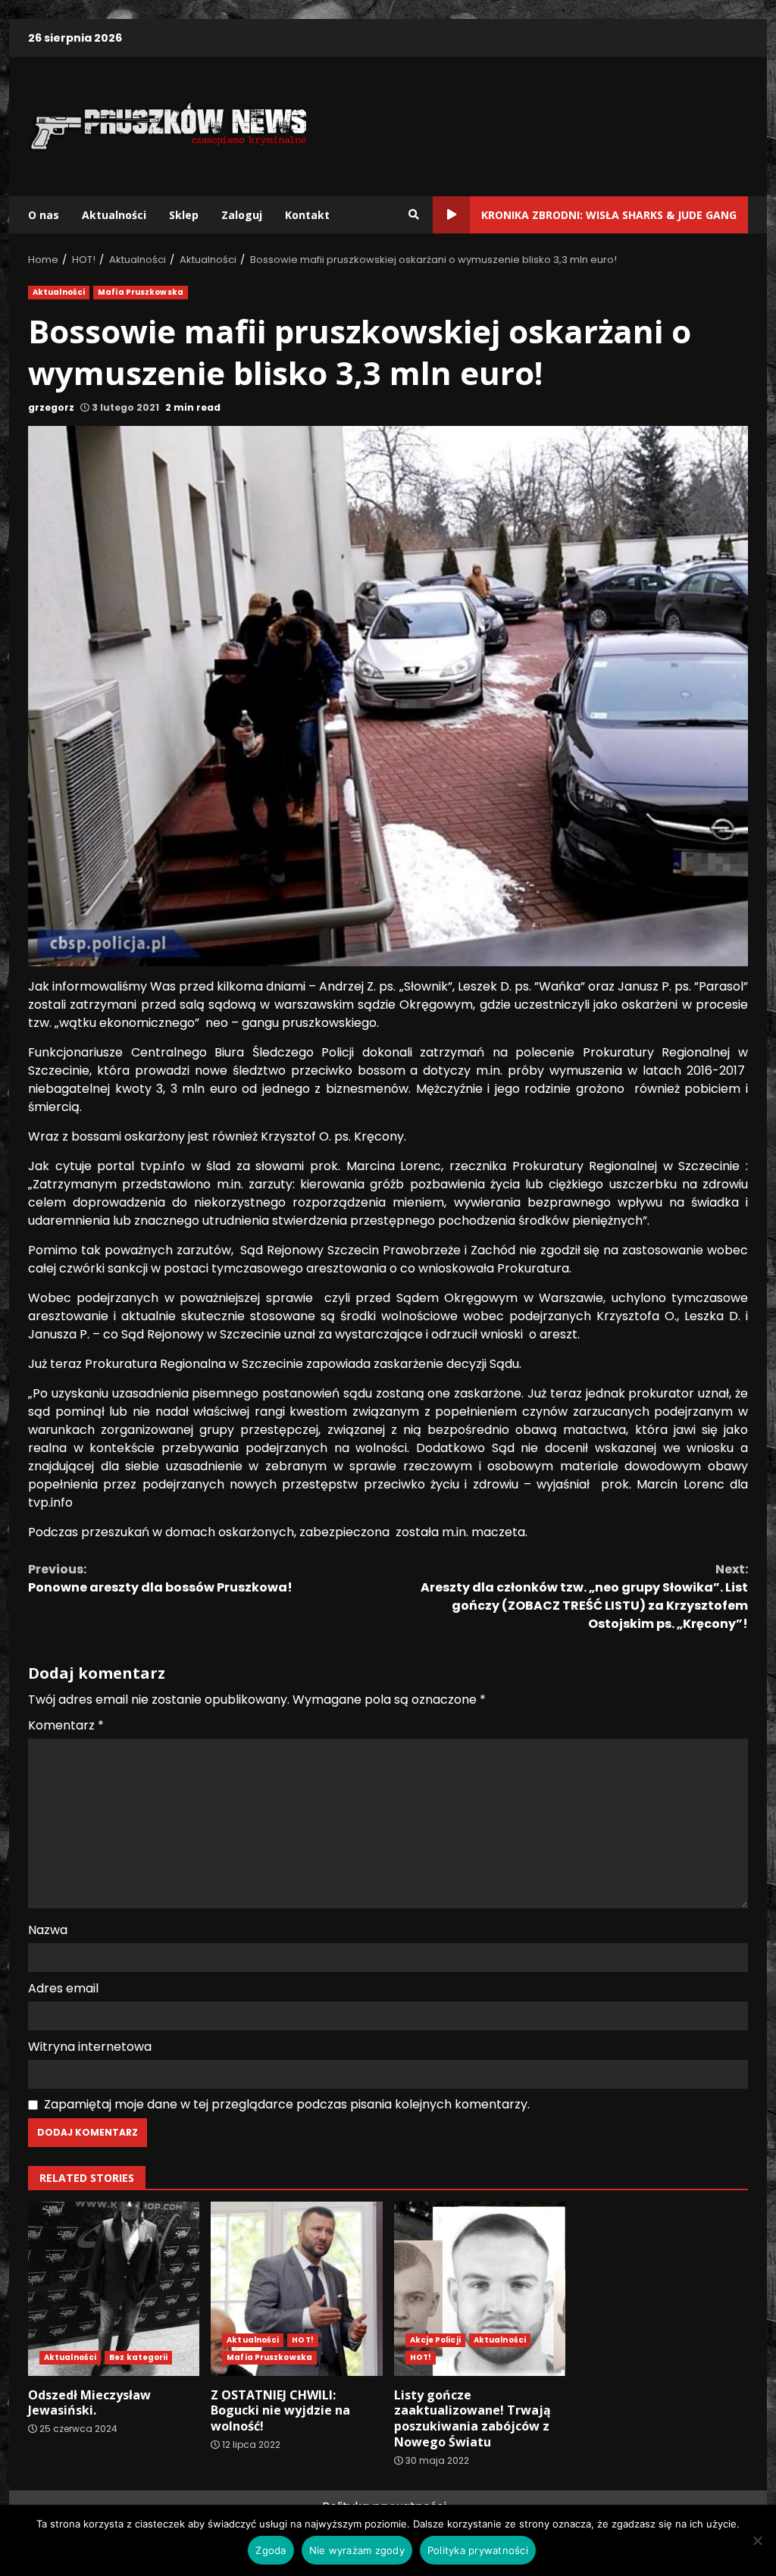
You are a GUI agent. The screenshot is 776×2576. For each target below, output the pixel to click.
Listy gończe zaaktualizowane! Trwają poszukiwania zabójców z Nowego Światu (480, 2289)
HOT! (302, 2340)
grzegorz (51, 407)
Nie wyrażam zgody (357, 2550)
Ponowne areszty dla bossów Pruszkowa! (160, 1578)
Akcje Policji (435, 2340)
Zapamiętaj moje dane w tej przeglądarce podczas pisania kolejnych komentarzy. (287, 2104)
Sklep (184, 215)
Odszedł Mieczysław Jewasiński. (114, 2289)
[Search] (414, 214)
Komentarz (66, 1725)
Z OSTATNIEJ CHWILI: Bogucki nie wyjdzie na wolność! (296, 2289)
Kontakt (307, 215)
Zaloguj (242, 215)
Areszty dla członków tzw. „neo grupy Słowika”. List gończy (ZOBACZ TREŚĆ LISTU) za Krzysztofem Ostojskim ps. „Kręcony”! (584, 1596)
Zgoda (271, 2550)
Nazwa (48, 1930)
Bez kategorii (138, 2357)
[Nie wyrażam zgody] (757, 2540)
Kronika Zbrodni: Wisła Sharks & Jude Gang (609, 215)
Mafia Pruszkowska (141, 292)
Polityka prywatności (478, 2550)
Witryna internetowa (90, 2047)
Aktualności (114, 215)
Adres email (63, 1988)
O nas (44, 215)
